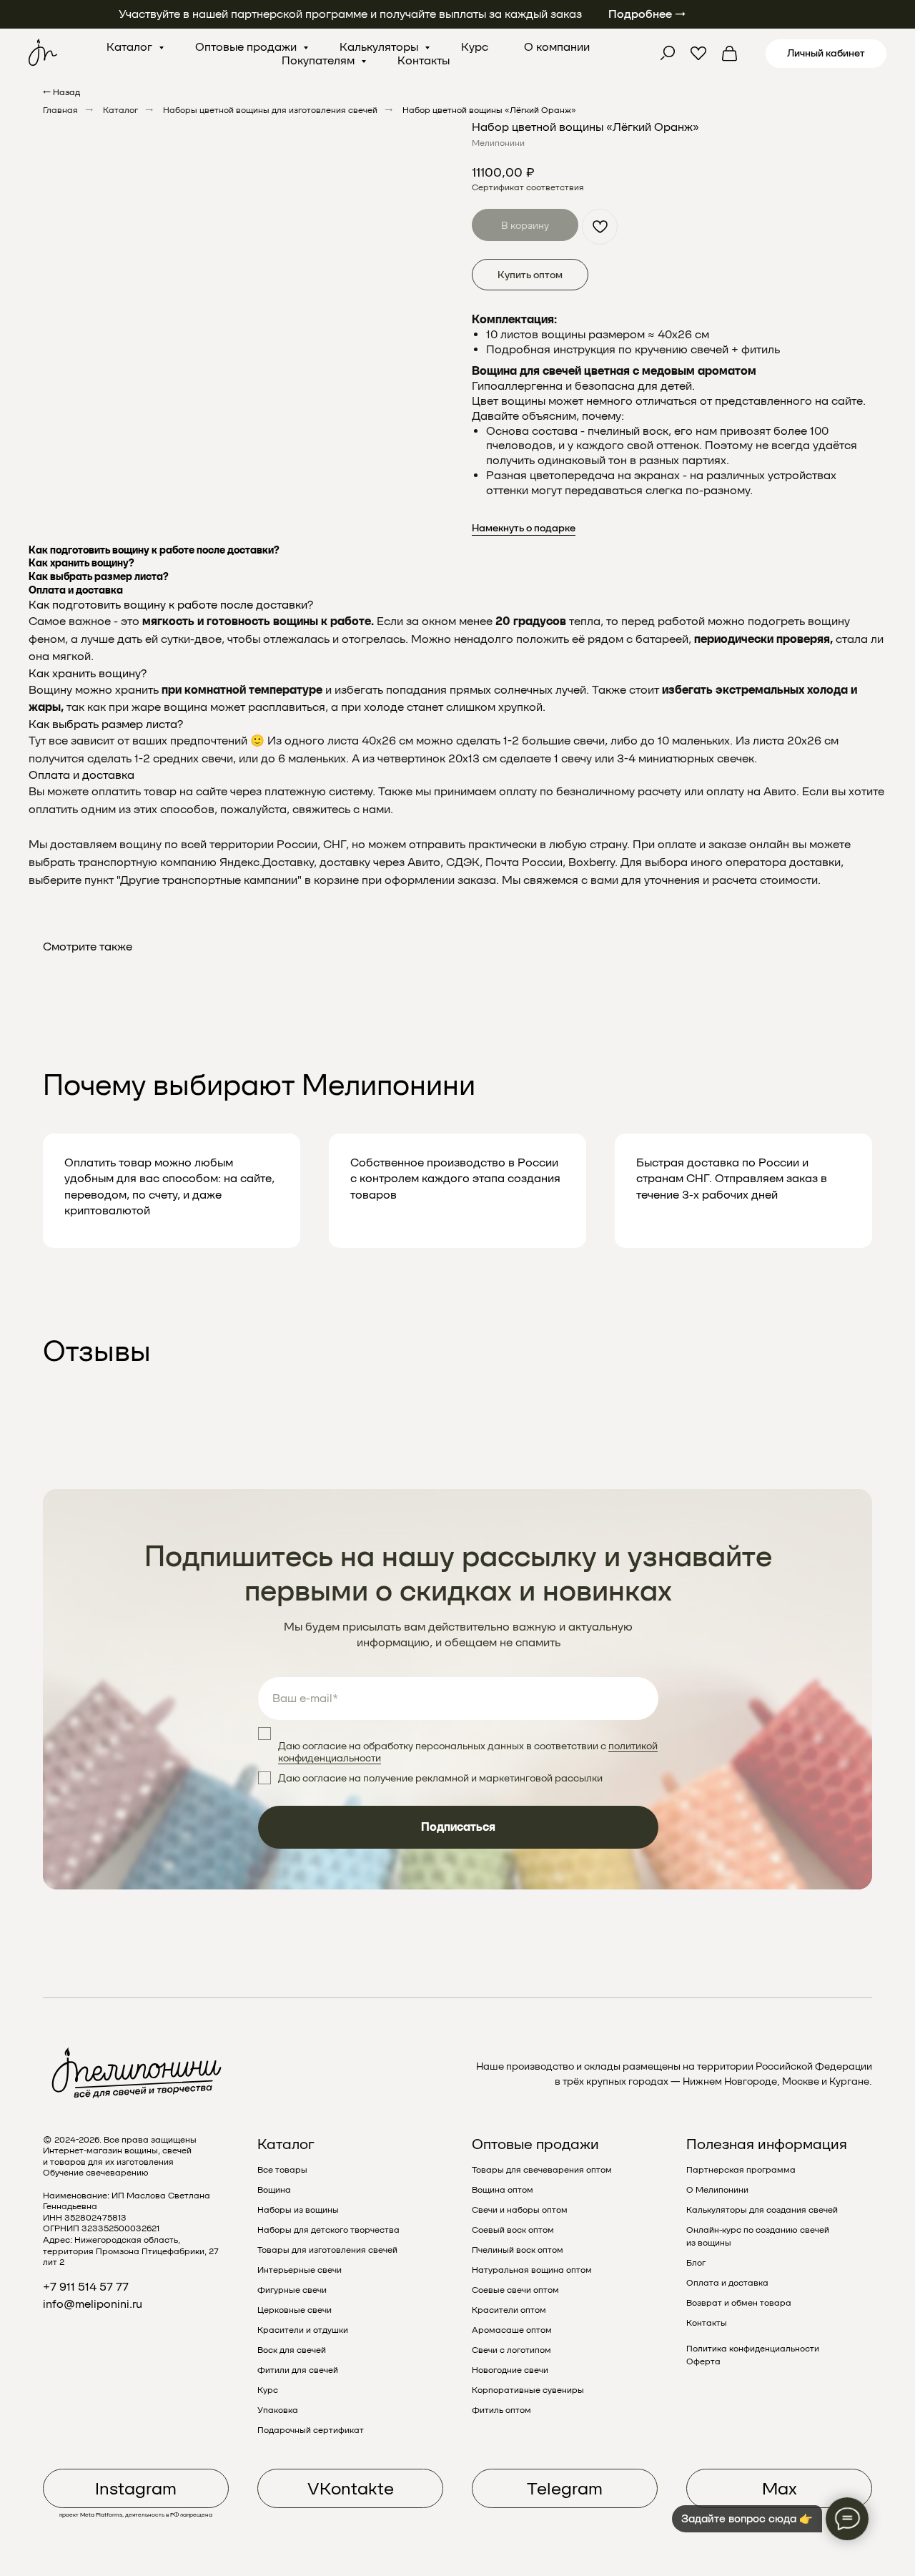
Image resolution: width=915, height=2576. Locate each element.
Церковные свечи (295, 2310)
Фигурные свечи (292, 2290)
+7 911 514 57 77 (86, 2287)
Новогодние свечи (510, 2370)
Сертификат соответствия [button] (528, 187)
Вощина (274, 2190)
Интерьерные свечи (300, 2270)
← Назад (61, 92)
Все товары (282, 2170)
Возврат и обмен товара (739, 2303)
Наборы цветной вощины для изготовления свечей (270, 110)
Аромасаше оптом (512, 2330)
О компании (557, 47)
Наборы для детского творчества (328, 2230)
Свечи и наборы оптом (520, 2210)
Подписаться (458, 1827)
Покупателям (320, 60)
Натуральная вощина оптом (532, 2270)
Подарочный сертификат (311, 2430)
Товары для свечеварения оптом (542, 2170)
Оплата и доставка (727, 2283)
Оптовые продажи (247, 47)
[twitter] (667, 54)
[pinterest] (698, 54)
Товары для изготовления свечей (327, 2250)
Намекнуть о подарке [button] (524, 528)
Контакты (424, 60)
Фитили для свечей (298, 2370)
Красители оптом (509, 2310)
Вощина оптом (503, 2190)
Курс (475, 47)
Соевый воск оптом (513, 2230)
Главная (60, 110)
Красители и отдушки (303, 2330)
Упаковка (278, 2410)
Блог (696, 2263)
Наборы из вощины (298, 2210)
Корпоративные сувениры (528, 2390)
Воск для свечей (292, 2350)
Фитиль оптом (501, 2410)
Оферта (703, 2361)
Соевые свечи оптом (515, 2290)
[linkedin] (730, 54)
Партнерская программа (741, 2170)
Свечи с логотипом (511, 2350)
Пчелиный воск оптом (518, 2250)
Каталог (131, 47)
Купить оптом (530, 275)
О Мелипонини (717, 2190)
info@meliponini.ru (93, 2304)
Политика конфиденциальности (753, 2349)
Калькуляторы (380, 47)
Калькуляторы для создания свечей (762, 2210)
